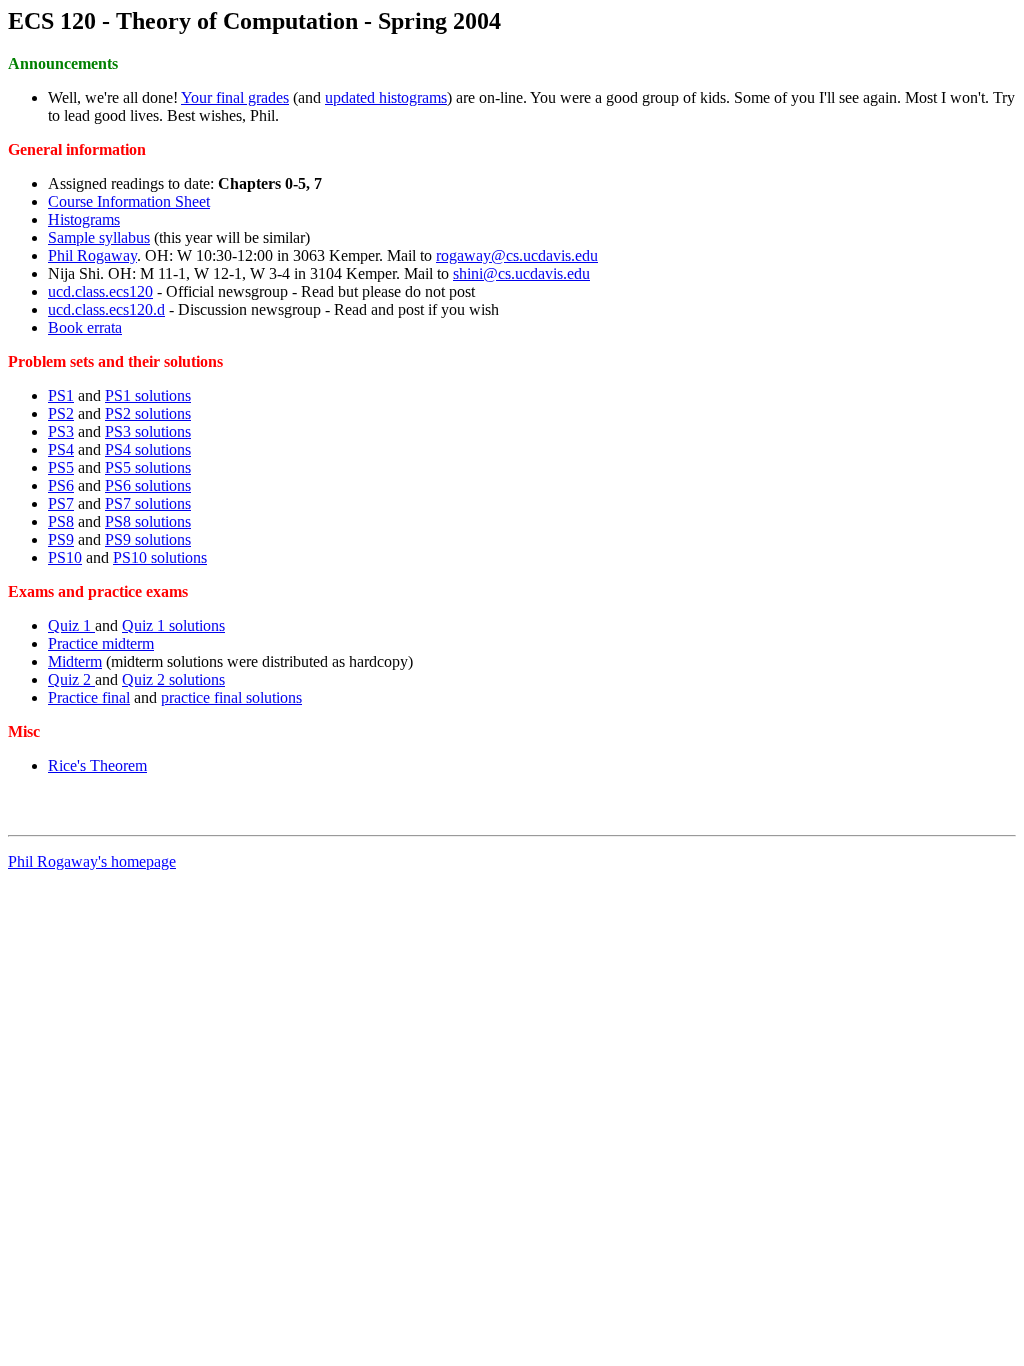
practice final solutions (231, 697)
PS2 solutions (148, 413)
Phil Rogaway (92, 255)
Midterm (75, 661)
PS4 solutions (148, 449)
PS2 (61, 413)
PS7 (61, 503)
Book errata (85, 327)
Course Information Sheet (129, 201)
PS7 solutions (148, 503)
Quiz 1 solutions (173, 625)
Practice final (89, 697)
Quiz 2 (71, 679)
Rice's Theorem (97, 765)
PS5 (61, 467)
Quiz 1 (71, 625)
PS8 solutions (148, 521)
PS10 (65, 557)
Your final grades (235, 97)
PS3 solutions (148, 431)
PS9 (61, 539)
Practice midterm (101, 643)
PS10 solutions (160, 557)
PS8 (61, 521)
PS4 (61, 449)
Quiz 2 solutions (173, 679)
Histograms (84, 219)
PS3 (61, 431)
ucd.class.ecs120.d (106, 309)
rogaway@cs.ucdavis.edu (517, 255)
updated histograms (386, 97)
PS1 (61, 395)
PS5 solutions (148, 467)
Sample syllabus (99, 237)
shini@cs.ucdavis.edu (521, 273)
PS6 (61, 485)
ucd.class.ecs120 (100, 291)
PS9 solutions (148, 539)
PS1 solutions (148, 395)
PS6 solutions (148, 485)
